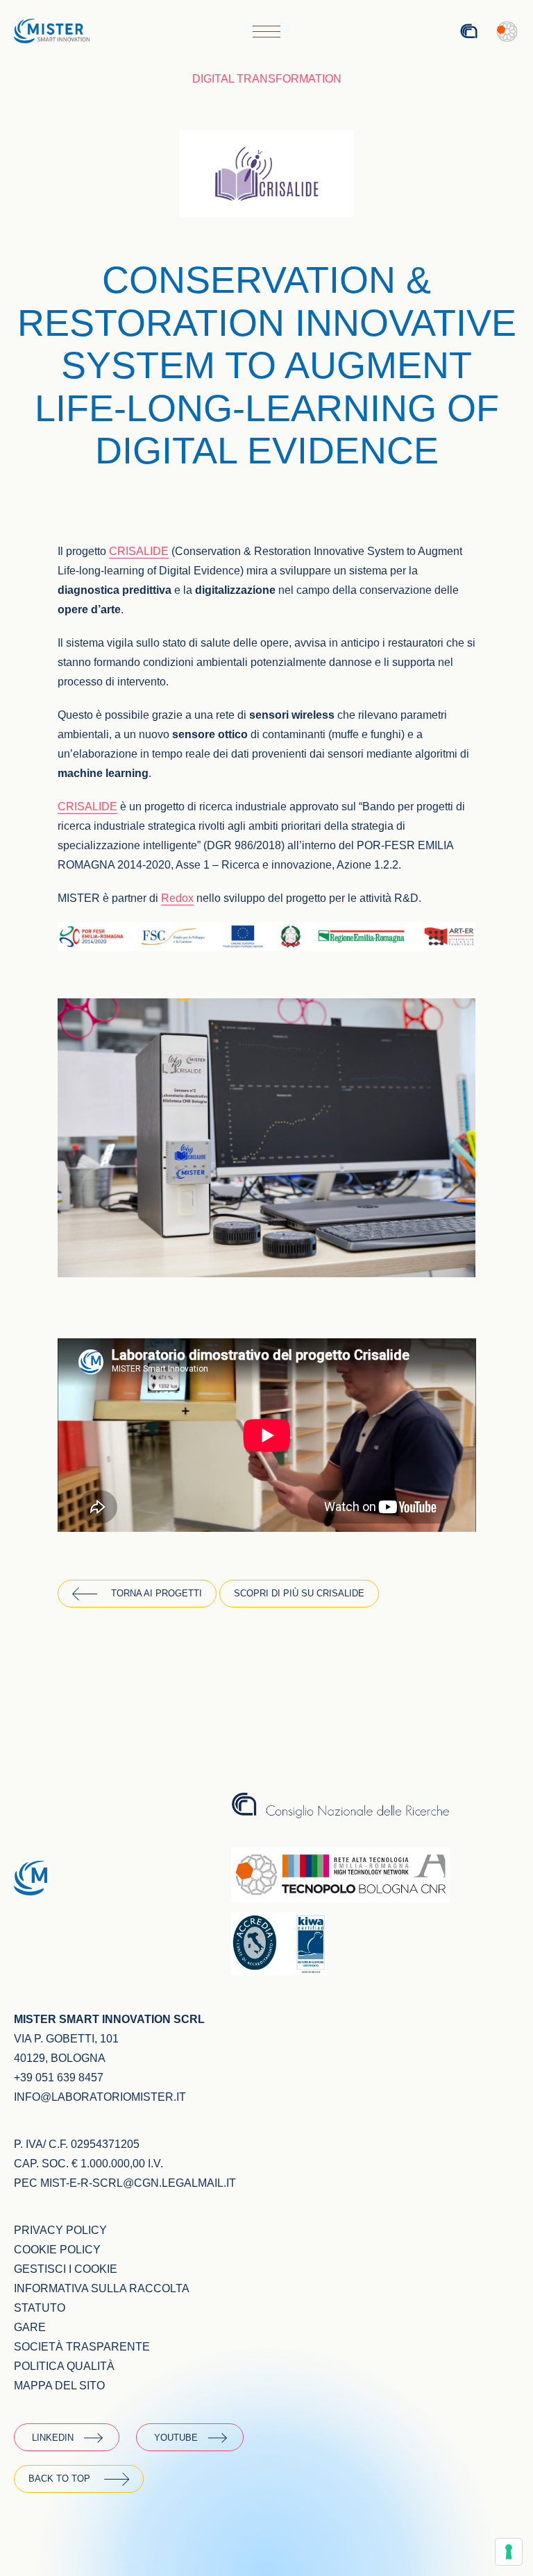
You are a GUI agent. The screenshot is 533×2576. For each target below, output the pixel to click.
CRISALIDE (87, 807)
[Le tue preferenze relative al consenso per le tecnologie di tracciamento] (509, 2552)
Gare (30, 2327)
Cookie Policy (57, 2250)
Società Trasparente (82, 2347)
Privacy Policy (60, 2230)
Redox (177, 898)
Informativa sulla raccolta (102, 2288)
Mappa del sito (59, 2386)
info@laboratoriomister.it (100, 2097)
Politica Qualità (64, 2366)
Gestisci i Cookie (66, 2269)
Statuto (40, 2308)
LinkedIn (53, 2438)
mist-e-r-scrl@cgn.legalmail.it (138, 2183)
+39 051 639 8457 (59, 2078)
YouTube (176, 2438)
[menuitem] (430, 32)
